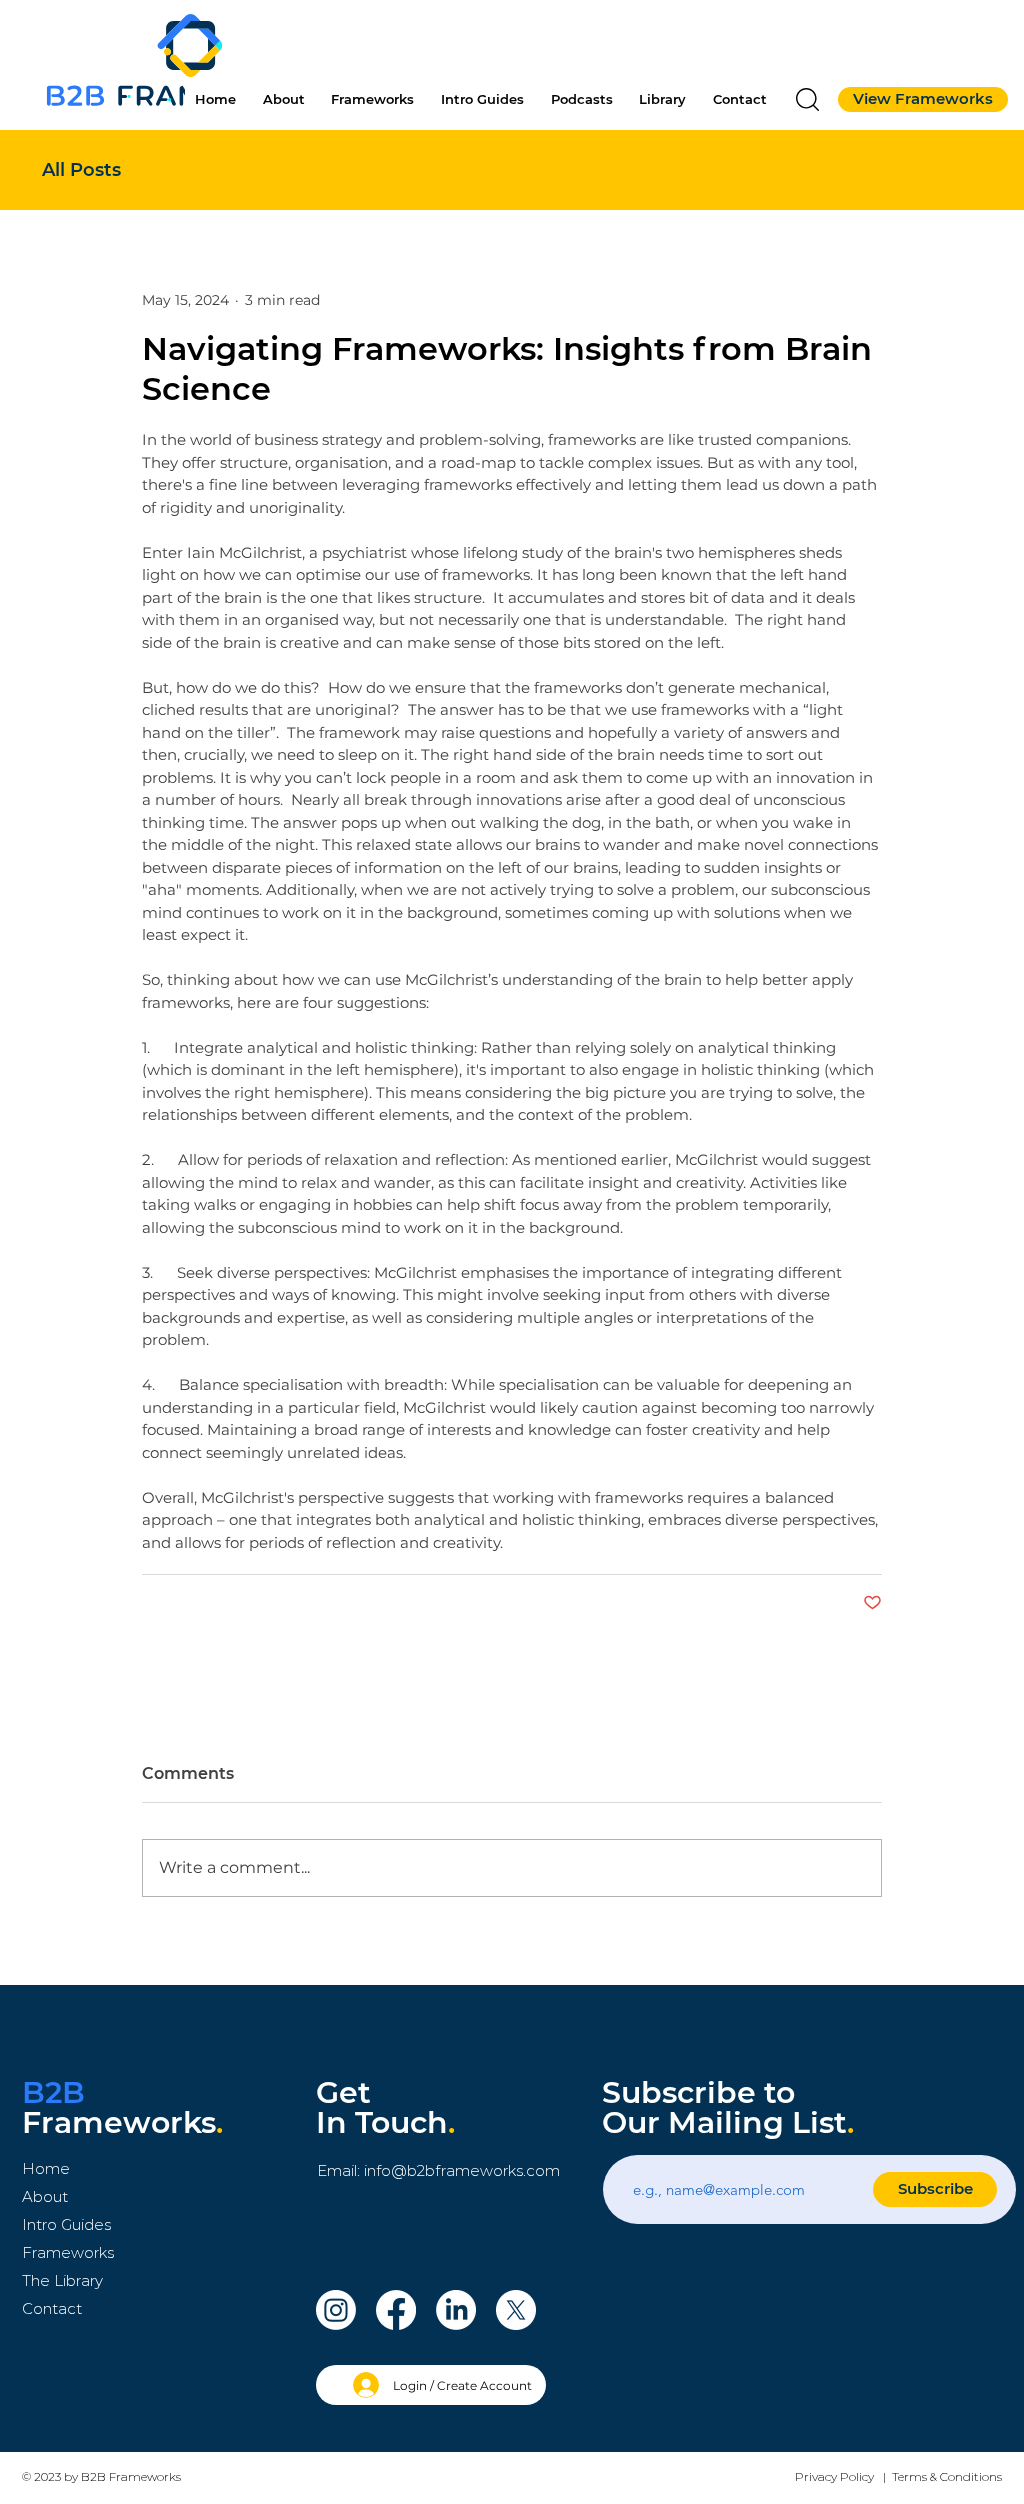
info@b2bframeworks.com (462, 2170)
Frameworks (68, 2252)
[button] (807, 99)
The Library (62, 2280)
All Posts (81, 170)
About (45, 2196)
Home (46, 2168)
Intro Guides (66, 2224)
